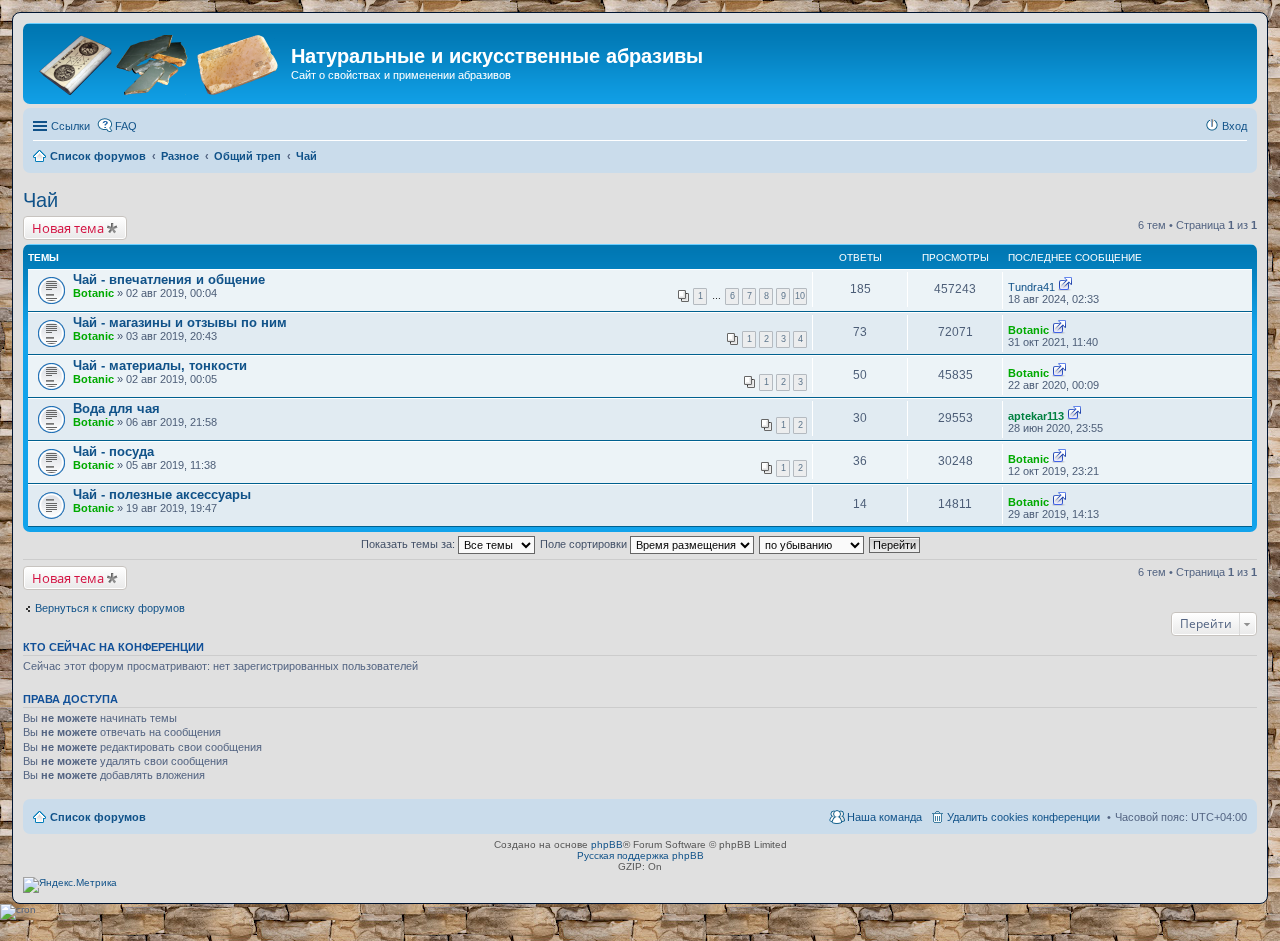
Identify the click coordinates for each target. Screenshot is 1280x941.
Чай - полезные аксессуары (162, 494)
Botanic (93, 293)
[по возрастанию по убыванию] (812, 544)
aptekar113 (1036, 416)
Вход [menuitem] (1234, 126)
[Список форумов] (159, 62)
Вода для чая (116, 408)
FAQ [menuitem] (126, 126)
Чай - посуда (113, 451)
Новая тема (68, 228)
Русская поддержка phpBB (640, 855)
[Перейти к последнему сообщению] (1065, 287)
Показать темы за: (409, 544)
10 (800, 296)
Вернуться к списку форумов (110, 608)
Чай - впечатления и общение (169, 279)
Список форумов (98, 817)
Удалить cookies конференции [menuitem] (1023, 817)
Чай (40, 200)
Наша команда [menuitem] (884, 817)
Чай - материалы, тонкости (160, 365)
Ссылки (70, 126)
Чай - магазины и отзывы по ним (180, 322)
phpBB (607, 844)
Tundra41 (1031, 287)
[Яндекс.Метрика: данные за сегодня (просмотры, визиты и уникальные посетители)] (70, 885)
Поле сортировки (585, 544)
